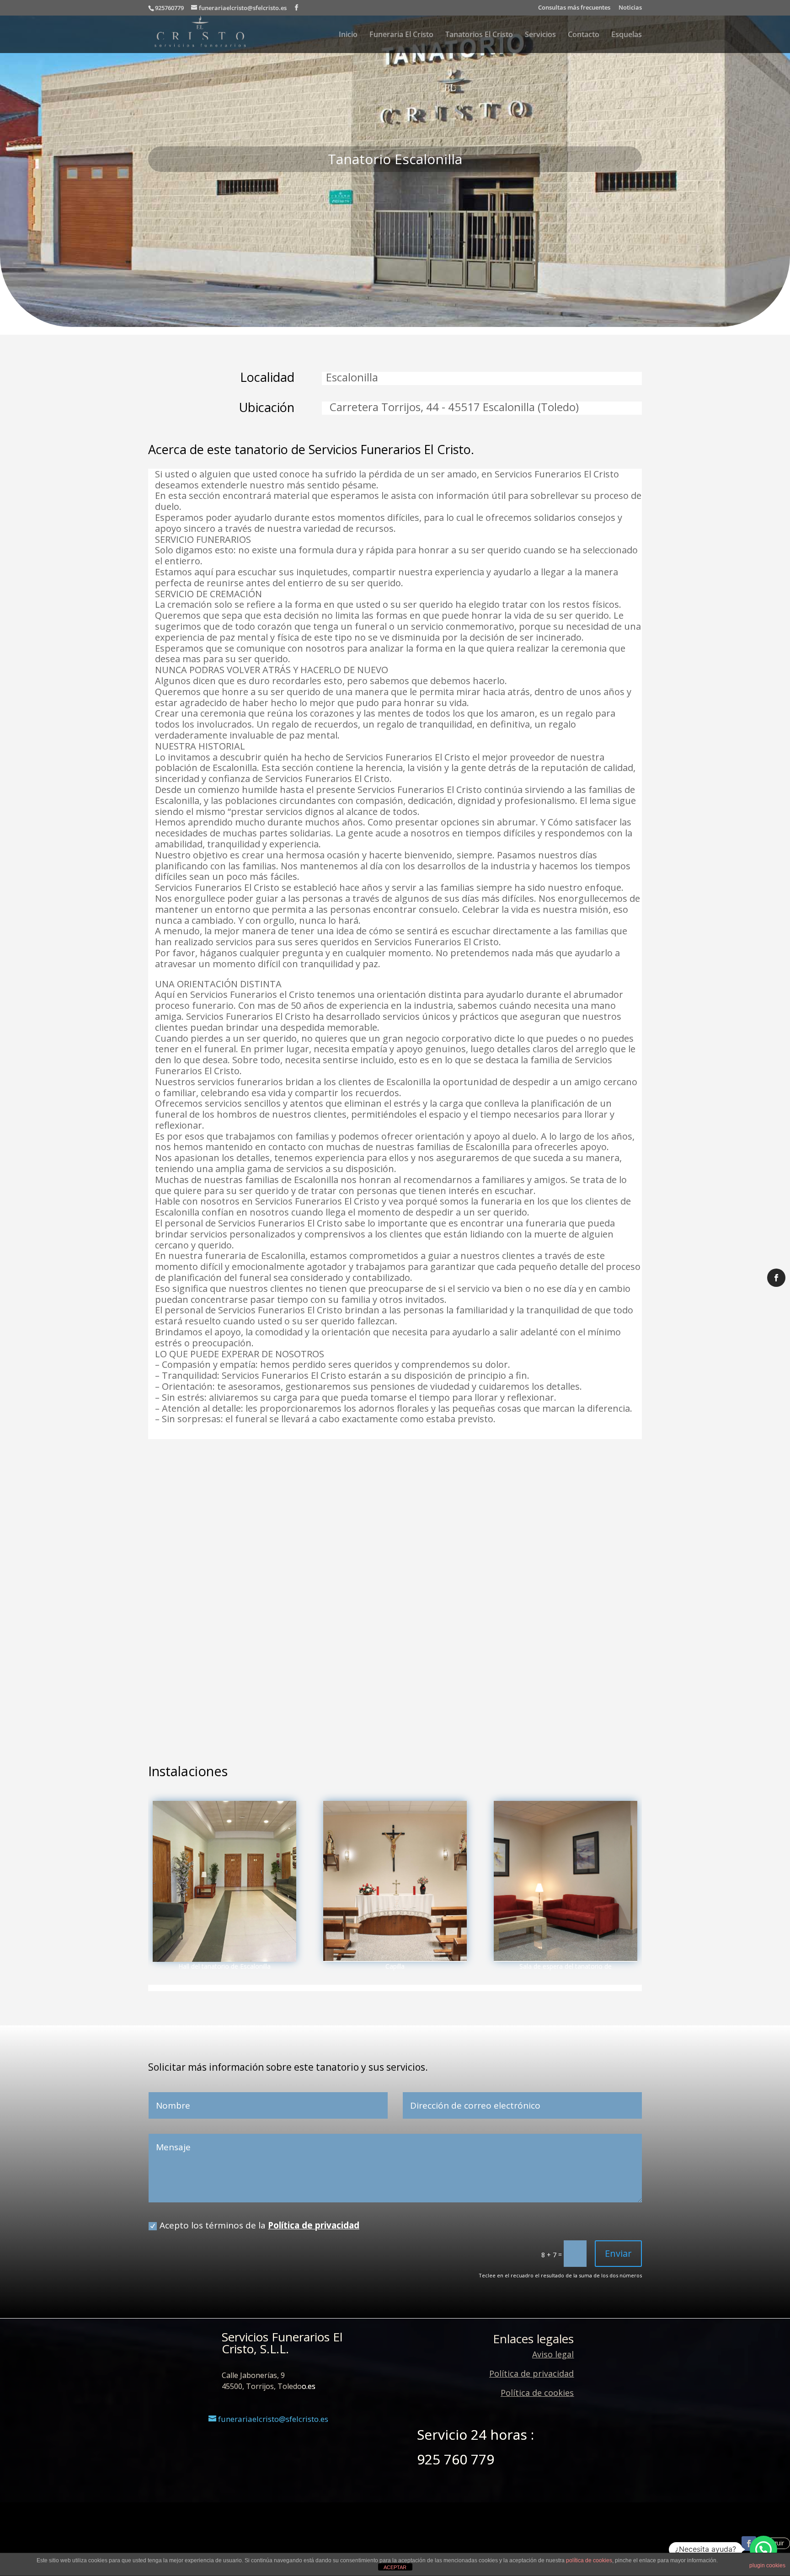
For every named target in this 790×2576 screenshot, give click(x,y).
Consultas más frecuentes (574, 8)
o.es (309, 2386)
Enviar (618, 2253)
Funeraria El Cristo (401, 35)
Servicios (540, 35)
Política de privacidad (314, 2225)
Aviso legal (553, 2354)
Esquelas (627, 35)
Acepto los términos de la (259, 2225)
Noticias (630, 8)
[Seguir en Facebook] (749, 2544)
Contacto (584, 35)
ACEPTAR (395, 2567)
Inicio (348, 35)
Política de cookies (537, 2393)
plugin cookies (767, 2565)
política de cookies (589, 2560)
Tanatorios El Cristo (479, 35)
